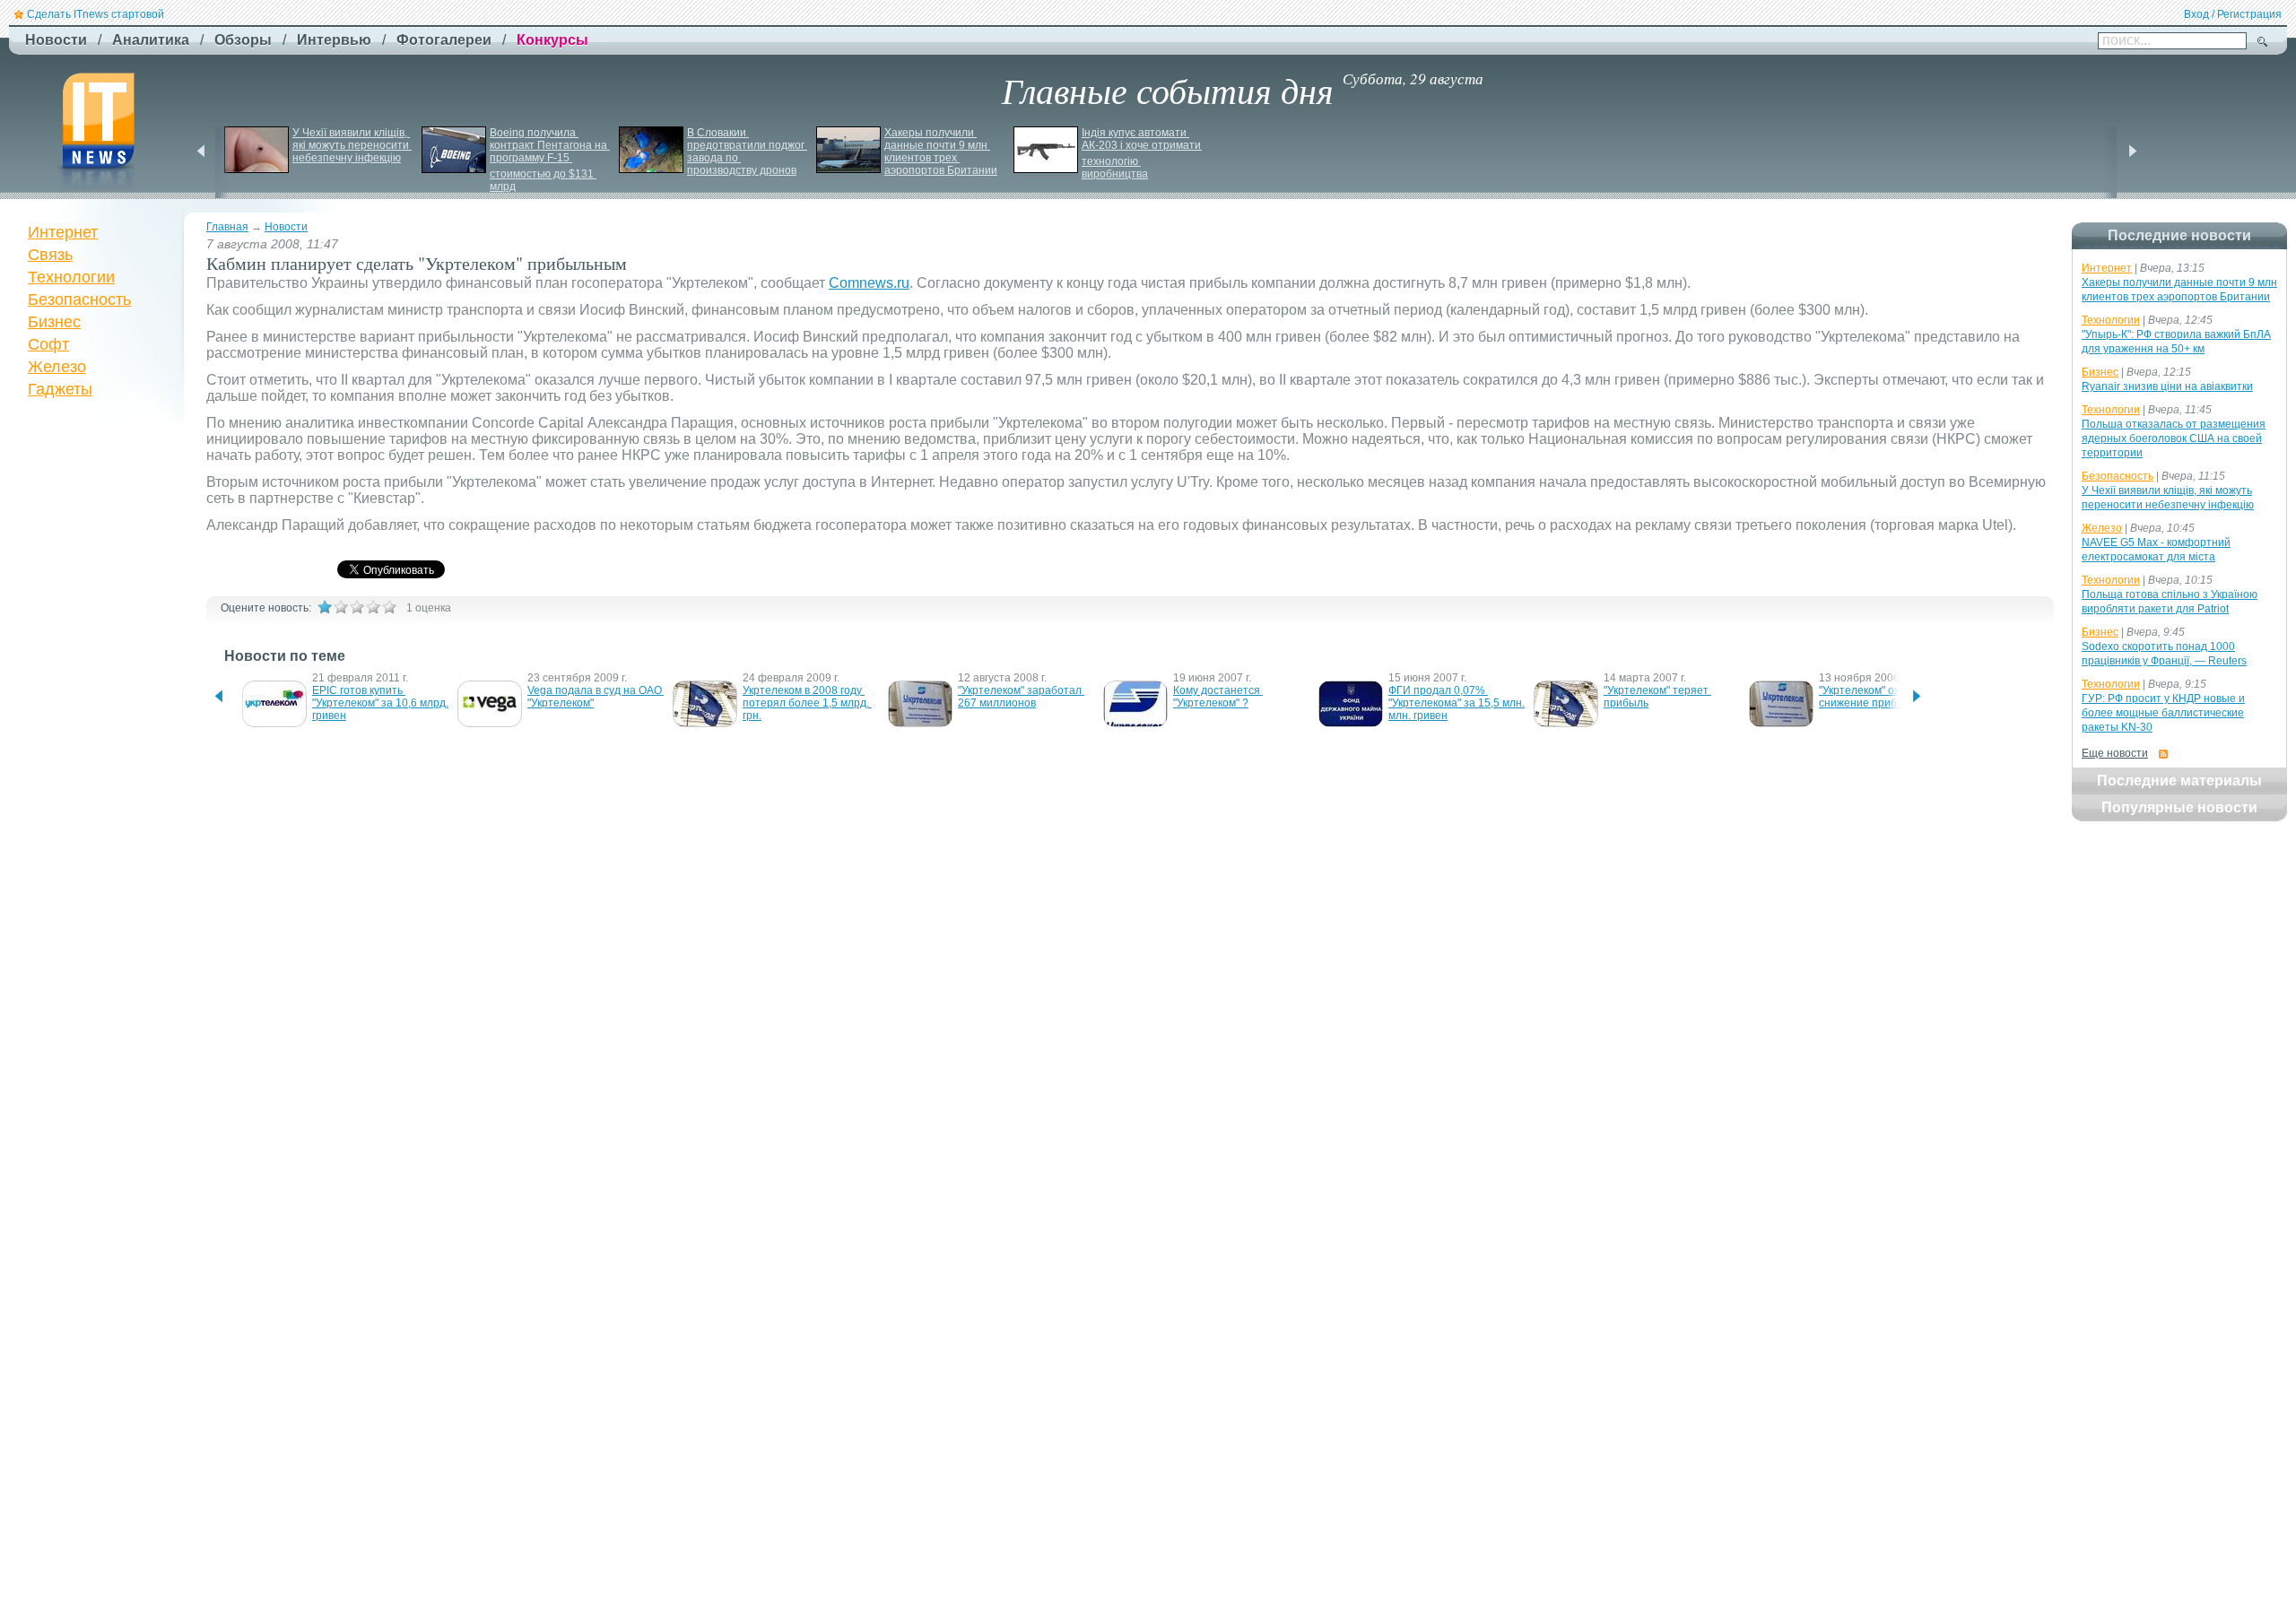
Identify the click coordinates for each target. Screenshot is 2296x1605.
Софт (48, 344)
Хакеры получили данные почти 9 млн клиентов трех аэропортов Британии (941, 152)
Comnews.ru (869, 283)
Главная (227, 227)
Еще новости (2115, 753)
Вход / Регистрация (2233, 14)
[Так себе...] (357, 607)
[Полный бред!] (325, 607)
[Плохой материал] (341, 607)
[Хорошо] (373, 607)
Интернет (63, 232)
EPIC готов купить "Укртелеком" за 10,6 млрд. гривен (382, 703)
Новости (286, 227)
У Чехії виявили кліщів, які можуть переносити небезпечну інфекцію (352, 145)
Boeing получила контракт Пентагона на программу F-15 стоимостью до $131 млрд (550, 160)
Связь (50, 255)
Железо (57, 367)
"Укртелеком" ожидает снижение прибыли (1877, 697)
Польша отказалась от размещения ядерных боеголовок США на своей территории (2174, 438)
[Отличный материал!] (389, 607)
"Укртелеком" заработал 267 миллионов (1021, 697)
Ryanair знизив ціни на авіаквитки (2167, 386)
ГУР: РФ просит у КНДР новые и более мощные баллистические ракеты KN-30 (2163, 713)
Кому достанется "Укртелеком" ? (1218, 697)
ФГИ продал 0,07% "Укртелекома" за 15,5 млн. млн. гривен (1458, 703)
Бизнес (54, 322)
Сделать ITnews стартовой (96, 14)
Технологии (71, 277)
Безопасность (79, 299)
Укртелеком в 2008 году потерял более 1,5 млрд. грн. (807, 703)
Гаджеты (60, 389)
